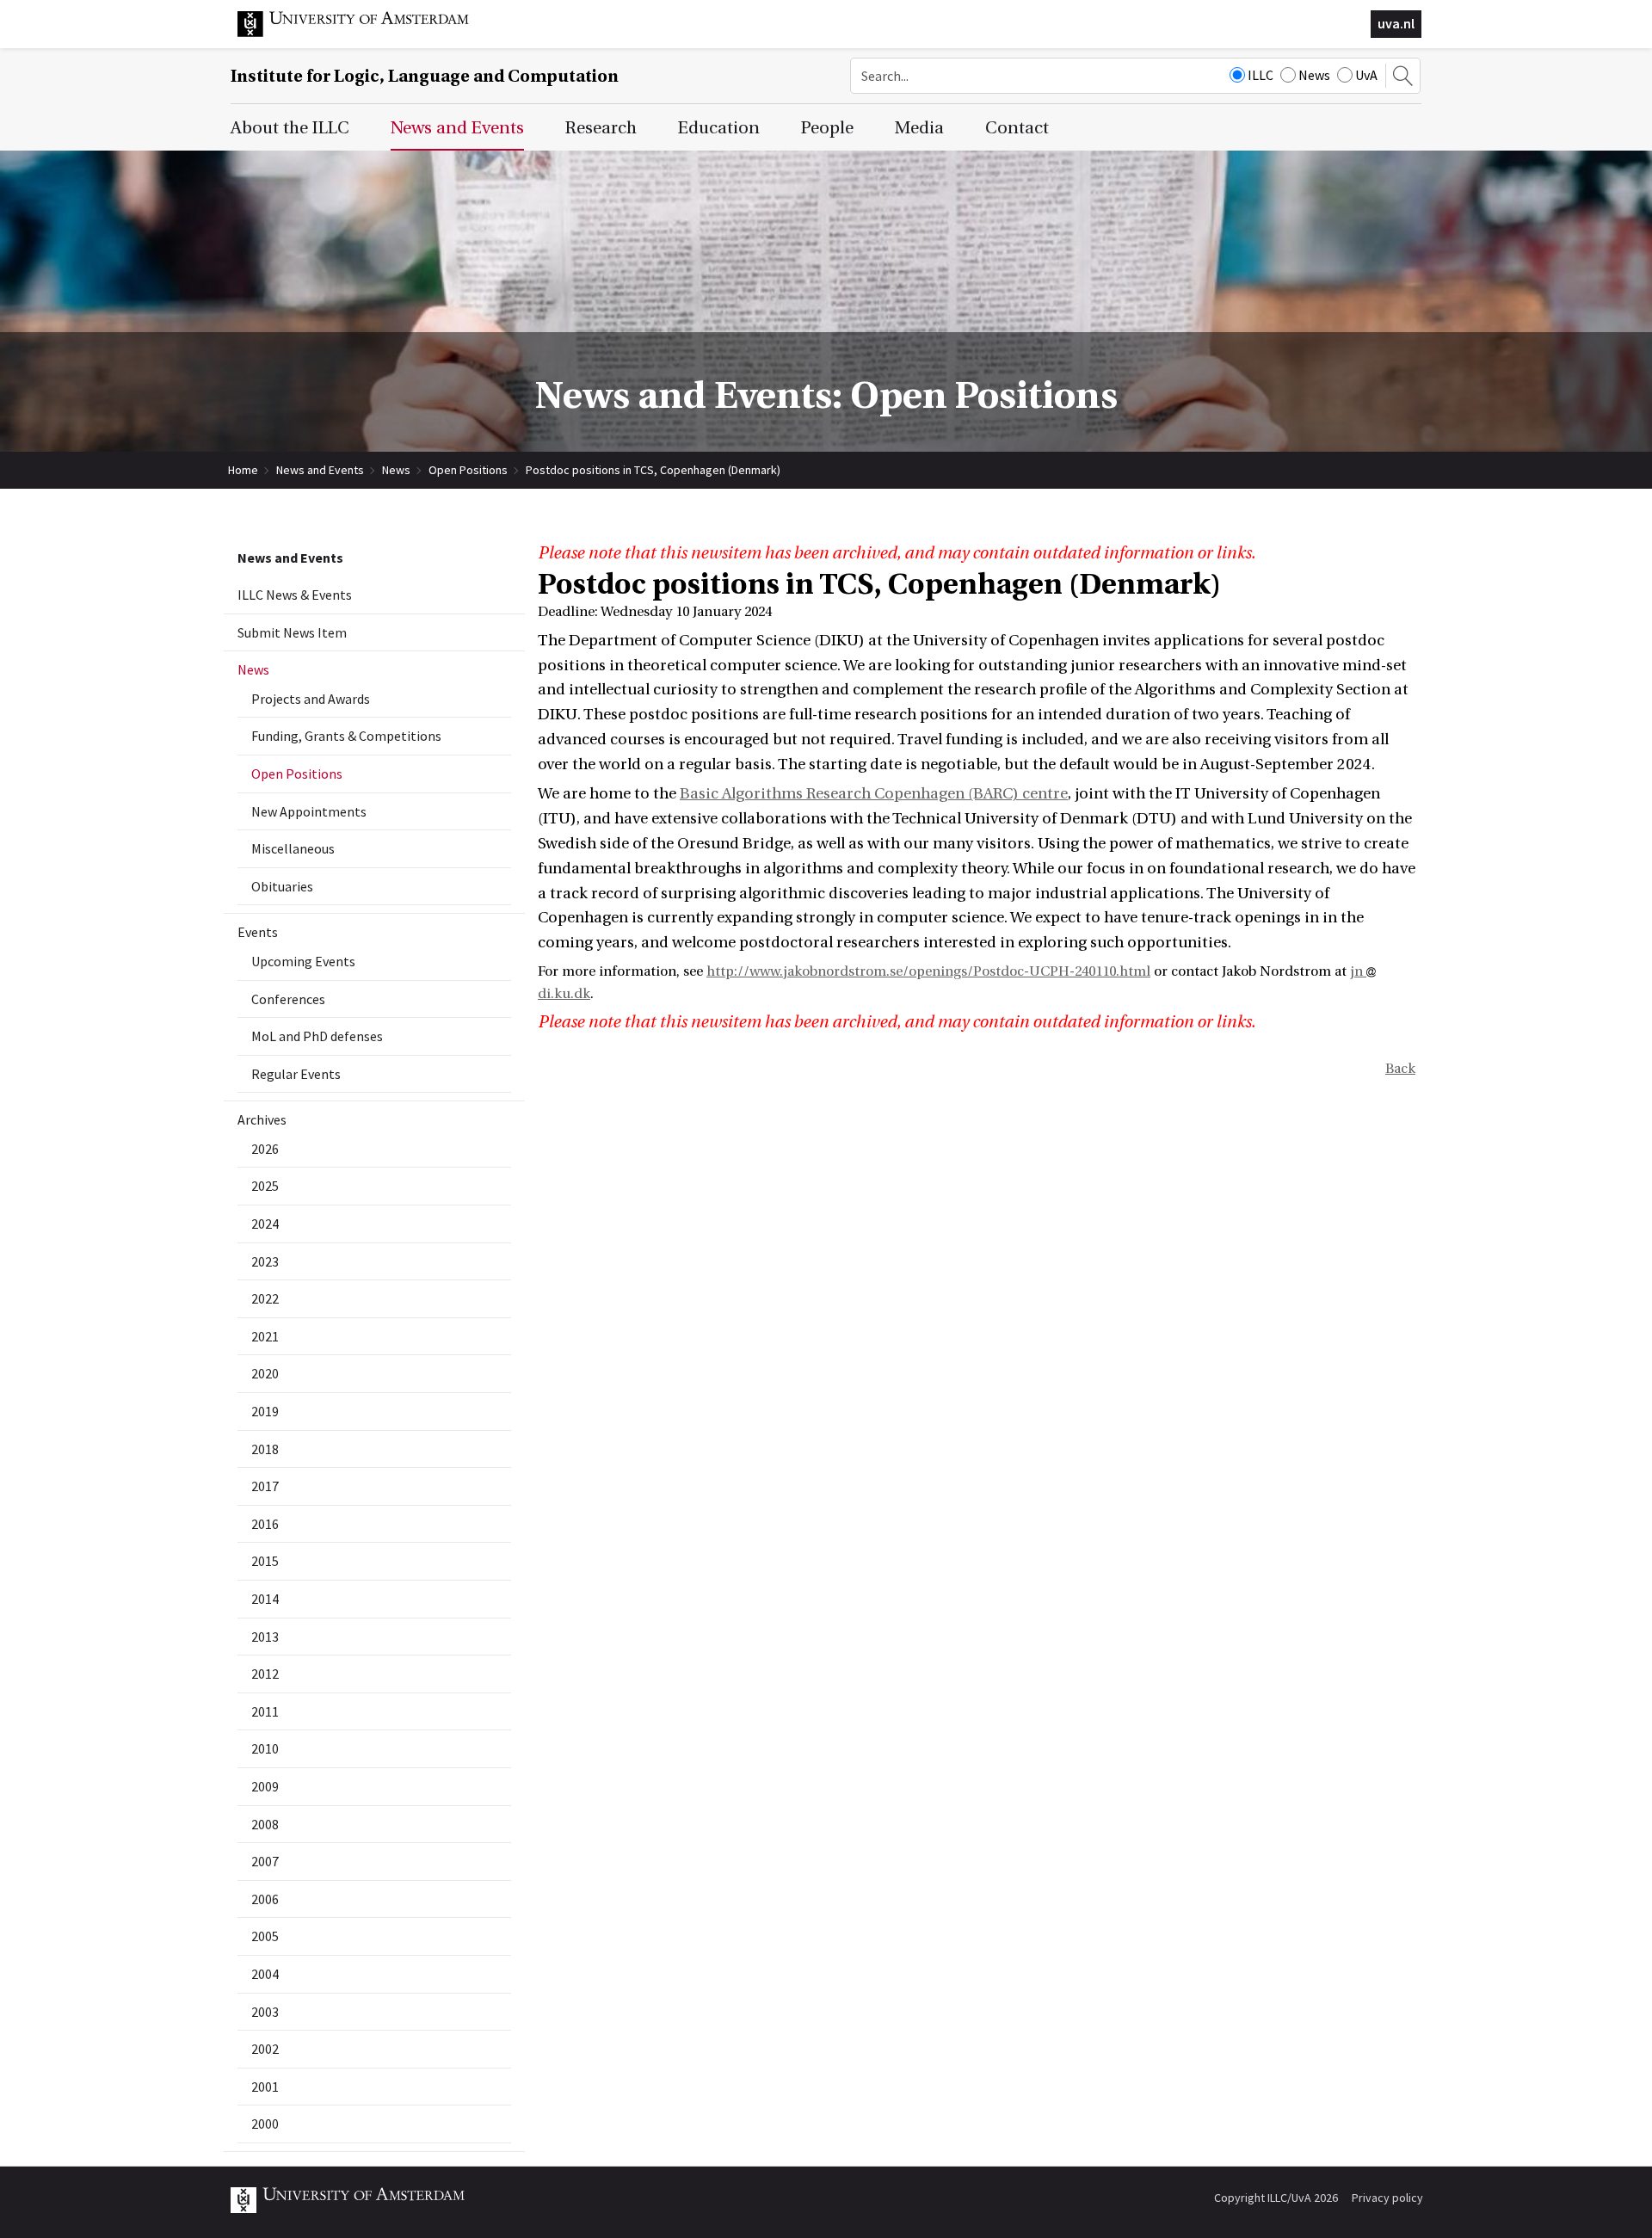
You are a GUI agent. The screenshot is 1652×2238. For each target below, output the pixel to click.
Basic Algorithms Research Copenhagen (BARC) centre (874, 794)
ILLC (1261, 75)
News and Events (320, 470)
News (1314, 75)
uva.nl (1396, 23)
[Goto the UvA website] (367, 33)
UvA (1366, 75)
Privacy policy (1387, 2198)
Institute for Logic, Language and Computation (425, 76)
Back (1400, 1069)
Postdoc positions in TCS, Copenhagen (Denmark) (653, 470)
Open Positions (468, 470)
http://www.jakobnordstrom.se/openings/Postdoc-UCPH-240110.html (928, 971)
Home (243, 470)
